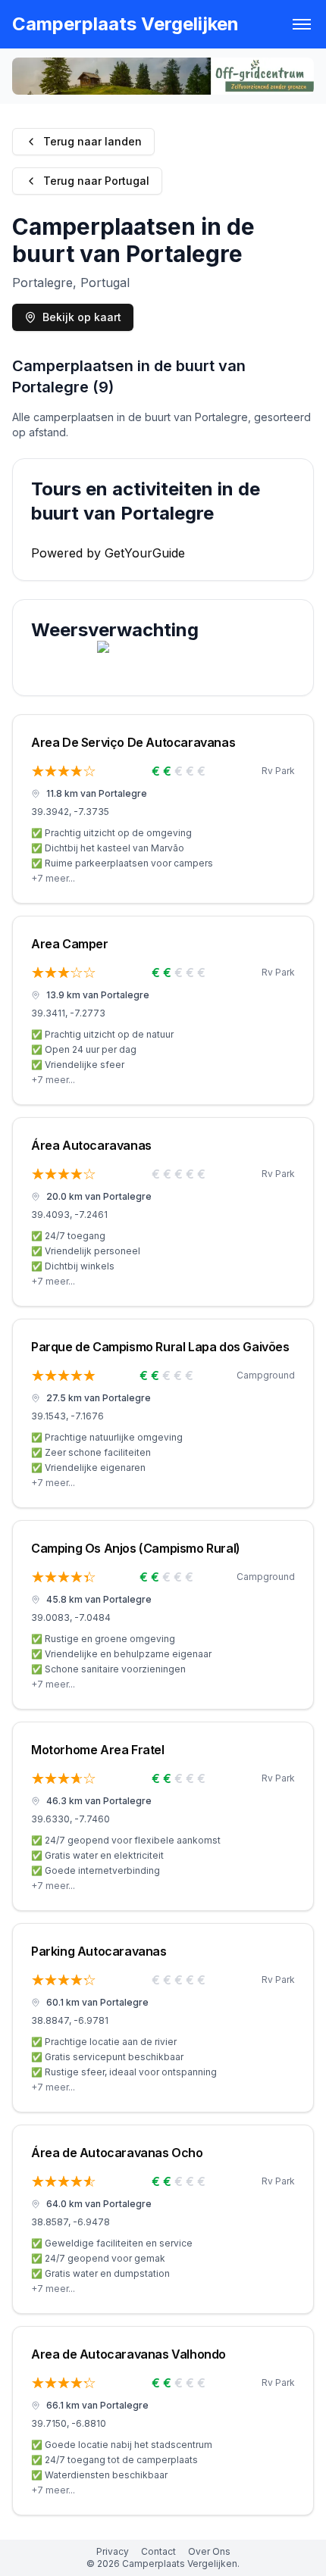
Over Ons (209, 2551)
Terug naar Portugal (96, 181)
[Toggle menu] (302, 24)
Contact (158, 2551)
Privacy (113, 2551)
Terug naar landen (92, 141)
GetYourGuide (145, 553)
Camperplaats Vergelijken (125, 24)
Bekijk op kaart (82, 317)
